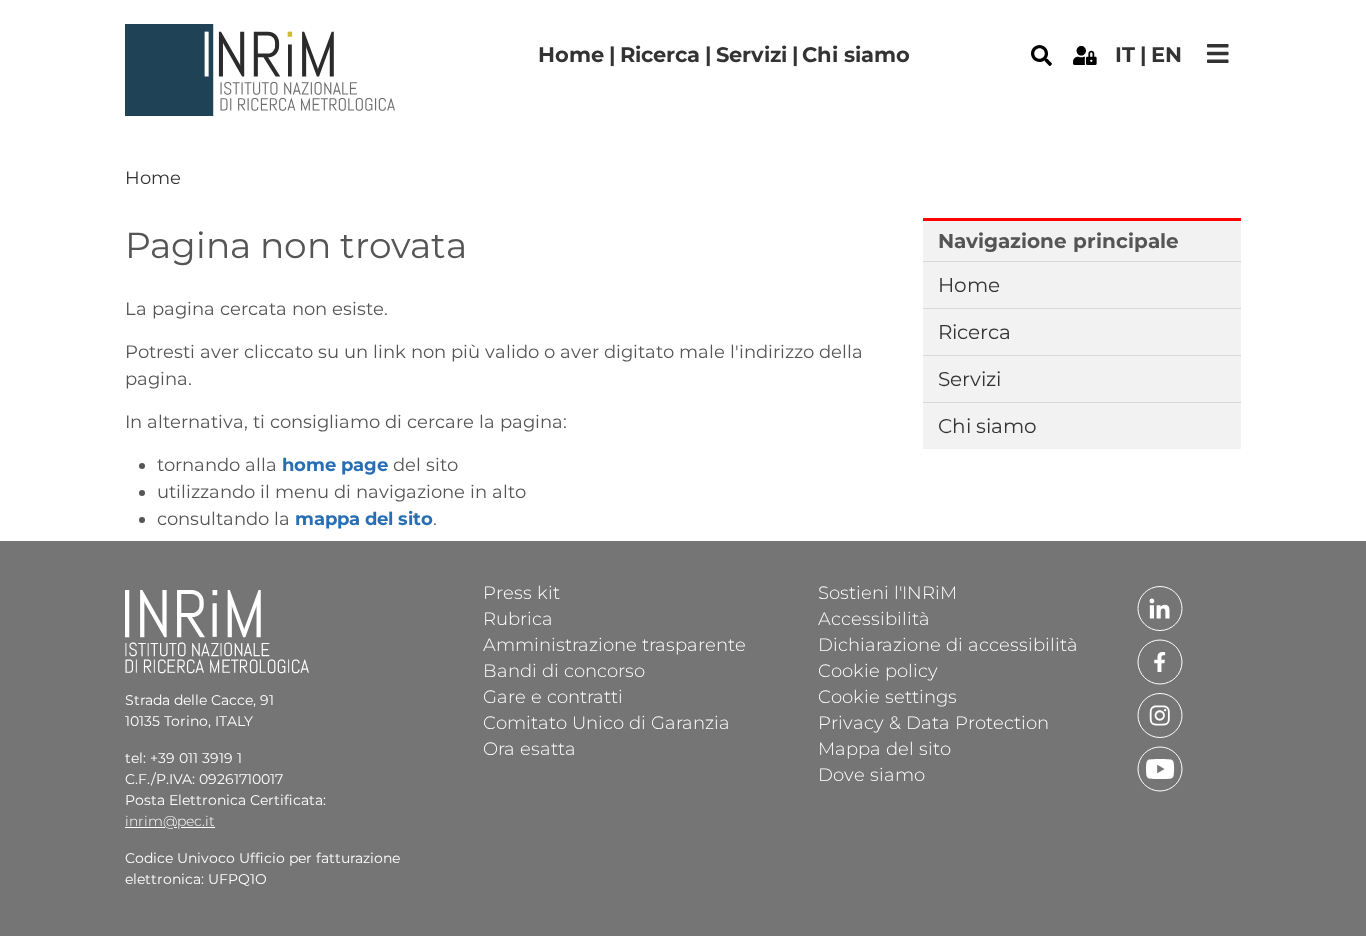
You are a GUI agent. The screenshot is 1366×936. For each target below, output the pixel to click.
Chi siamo (856, 54)
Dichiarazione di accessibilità (948, 644)
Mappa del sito (884, 748)
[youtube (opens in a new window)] (1160, 768)
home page (335, 465)
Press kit (521, 592)
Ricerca (660, 54)
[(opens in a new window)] (1085, 54)
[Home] (263, 39)
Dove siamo (871, 774)
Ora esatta (529, 748)
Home (571, 54)
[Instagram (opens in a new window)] (1160, 714)
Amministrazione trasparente (614, 644)
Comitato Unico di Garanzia (606, 722)
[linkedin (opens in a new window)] (1160, 607)
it (1125, 54)
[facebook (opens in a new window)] (1160, 661)
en (1166, 54)
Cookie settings (887, 696)
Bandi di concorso (564, 670)
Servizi (751, 54)
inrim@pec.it (170, 821)
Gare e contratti (553, 696)
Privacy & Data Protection (933, 722)
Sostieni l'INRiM (887, 592)
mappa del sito (364, 519)
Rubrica (518, 618)
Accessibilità (874, 618)
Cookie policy (878, 670)
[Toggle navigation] (1218, 53)
